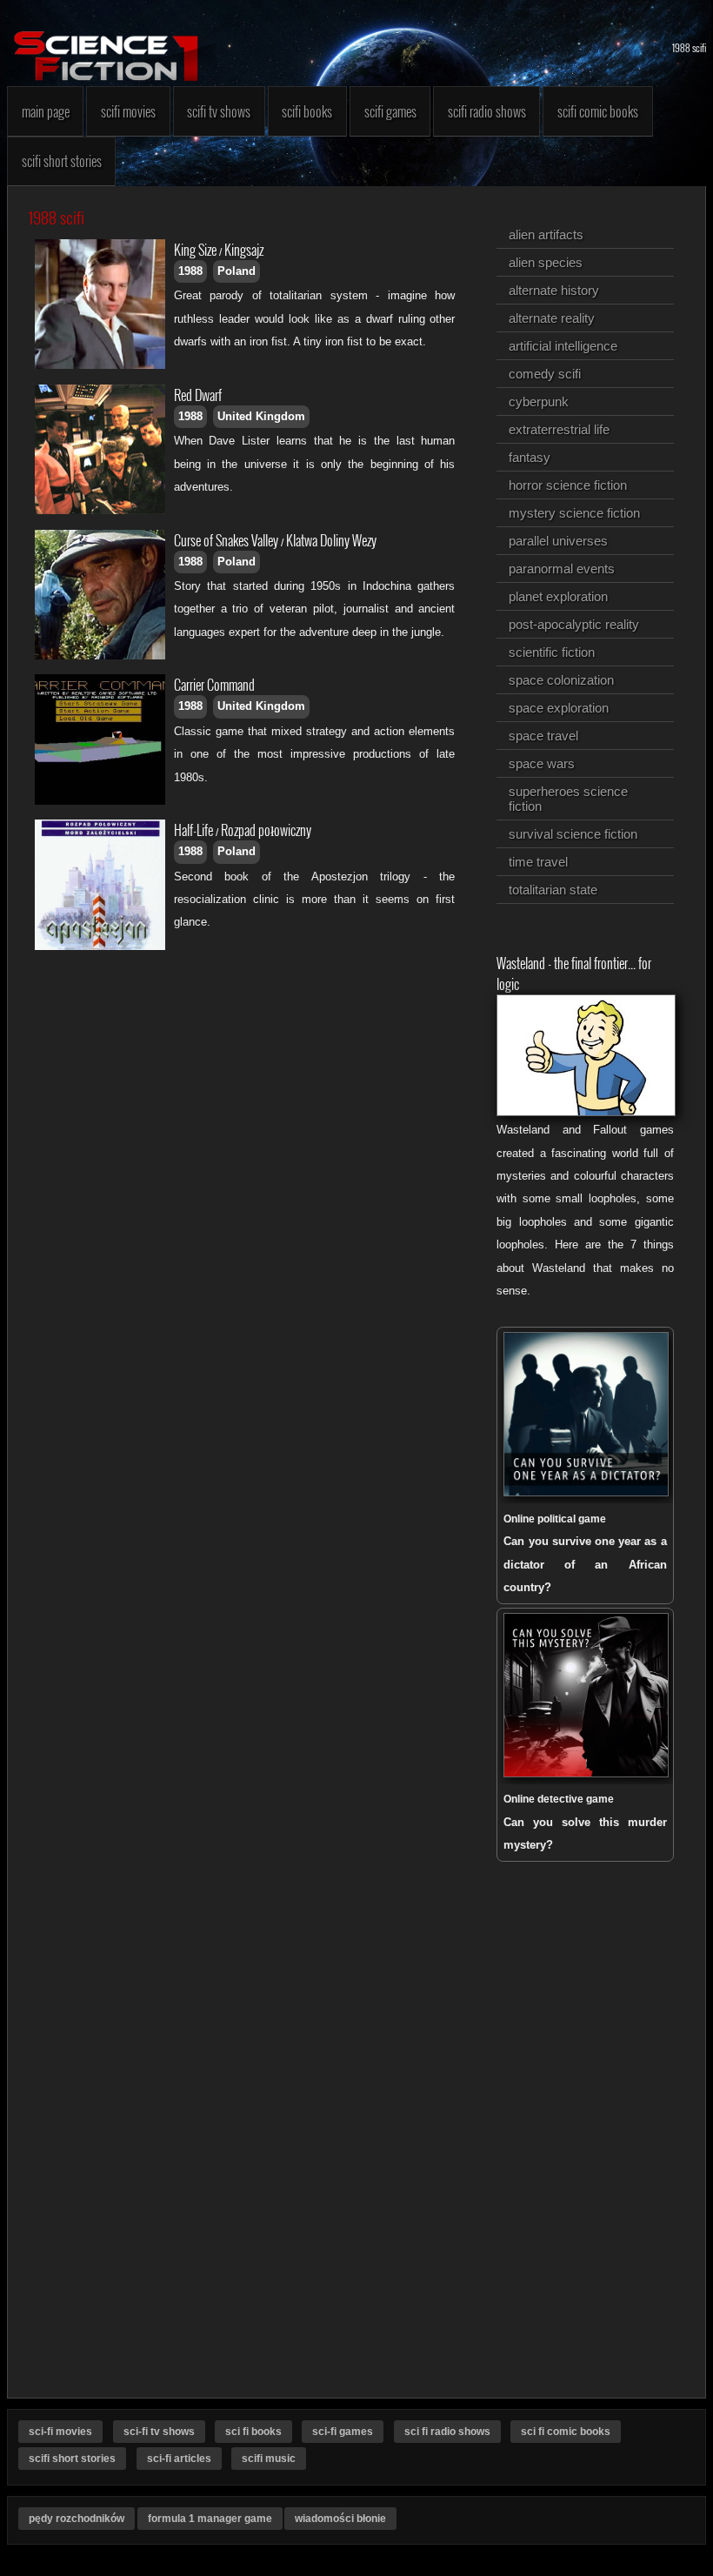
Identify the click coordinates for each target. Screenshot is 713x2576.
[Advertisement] (251, 1093)
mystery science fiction (574, 513)
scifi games (390, 111)
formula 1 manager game (210, 2519)
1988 (190, 271)
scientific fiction (552, 652)
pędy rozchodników (77, 2519)
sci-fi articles (179, 2459)
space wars (542, 763)
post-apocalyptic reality (574, 624)
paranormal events (562, 569)
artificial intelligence (563, 346)
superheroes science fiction (568, 799)
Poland (237, 271)
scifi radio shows (487, 111)
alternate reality (552, 318)
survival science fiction (573, 834)
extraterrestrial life (559, 429)
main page (46, 111)
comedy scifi (545, 374)
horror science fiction (568, 485)
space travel (543, 736)
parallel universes (558, 541)
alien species (546, 262)
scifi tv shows (219, 111)
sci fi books (253, 2432)
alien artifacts (546, 234)
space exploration (559, 708)
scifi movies (128, 111)
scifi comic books (598, 111)
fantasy (530, 457)
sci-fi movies (60, 2432)
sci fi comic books (566, 2432)
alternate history (554, 290)
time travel (538, 862)
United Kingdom (261, 416)
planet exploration (558, 596)
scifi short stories (62, 161)
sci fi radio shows (447, 2432)
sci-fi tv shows (159, 2432)
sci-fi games (343, 2432)
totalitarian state (553, 890)
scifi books (307, 111)
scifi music (269, 2459)
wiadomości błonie (340, 2519)
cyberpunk (539, 401)
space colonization (561, 680)
